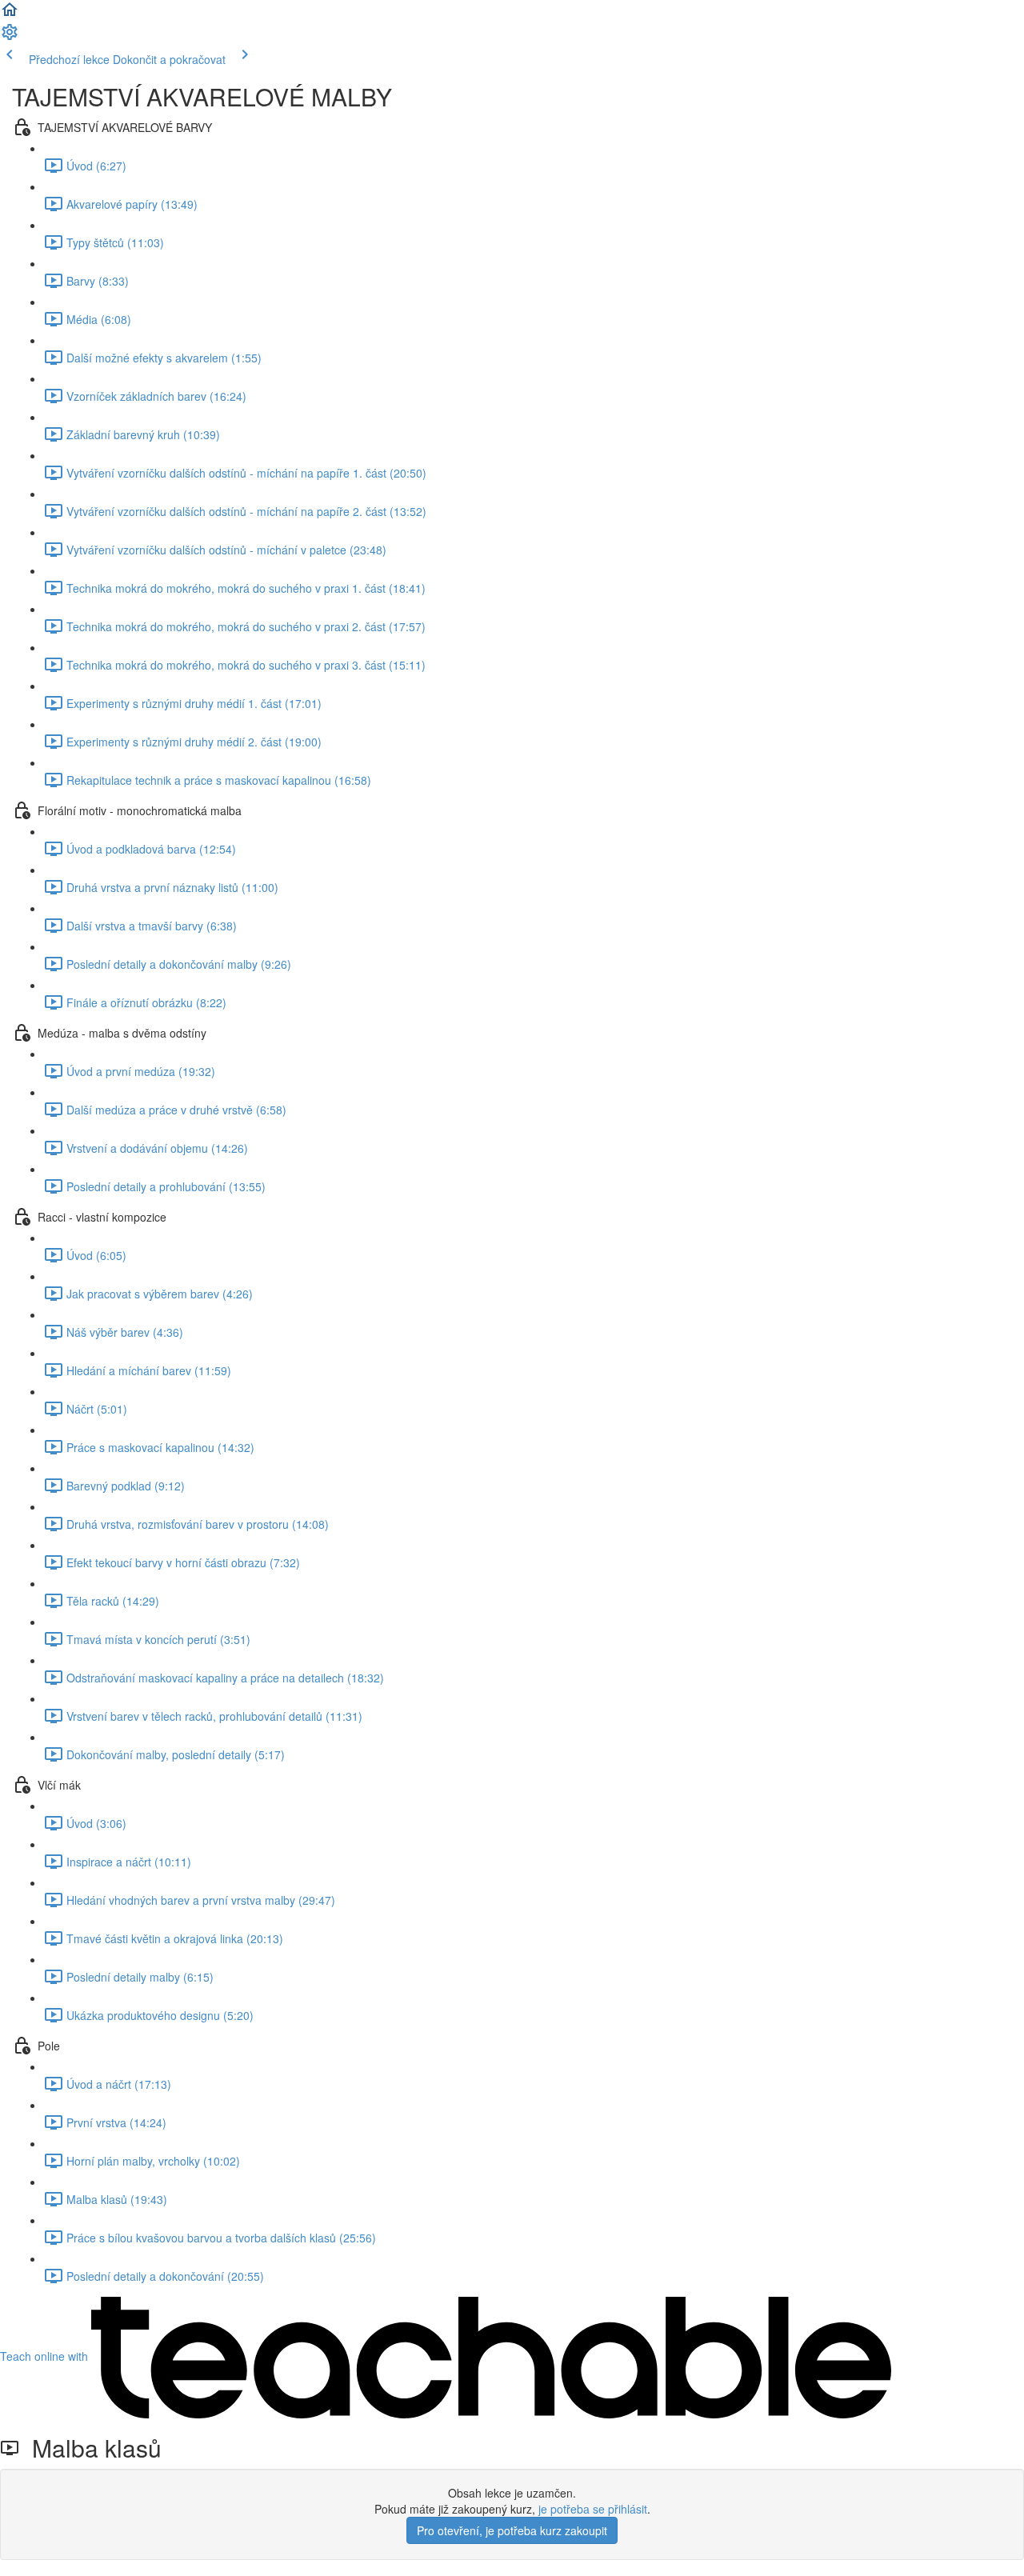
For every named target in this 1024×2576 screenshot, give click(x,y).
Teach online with (46, 2356)
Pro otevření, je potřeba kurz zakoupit (512, 2530)
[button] (10, 14)
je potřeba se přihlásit (593, 2509)
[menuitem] (10, 37)
